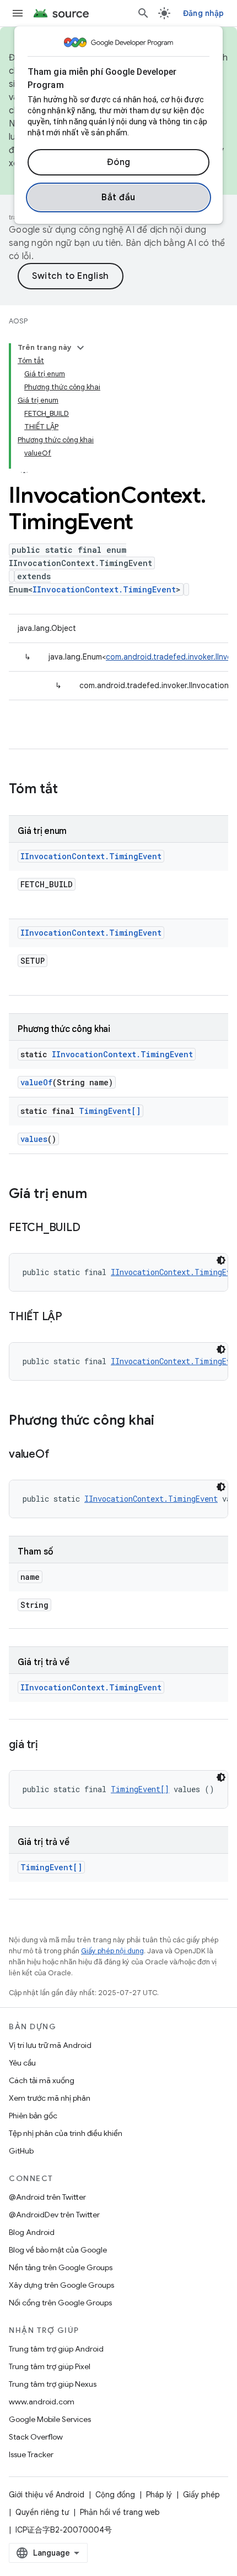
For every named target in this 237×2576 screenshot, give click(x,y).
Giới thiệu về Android (47, 2495)
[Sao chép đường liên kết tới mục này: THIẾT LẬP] (73, 1317)
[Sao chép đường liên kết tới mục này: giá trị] (49, 1745)
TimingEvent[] (110, 1111)
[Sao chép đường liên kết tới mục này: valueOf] (60, 1455)
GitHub (21, 2151)
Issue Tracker (31, 2454)
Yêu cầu (22, 2063)
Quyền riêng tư (42, 2512)
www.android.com (42, 2402)
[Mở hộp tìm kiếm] (143, 13)
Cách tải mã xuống (42, 2080)
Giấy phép (201, 2495)
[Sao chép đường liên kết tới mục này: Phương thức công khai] (165, 1421)
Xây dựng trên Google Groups (61, 2285)
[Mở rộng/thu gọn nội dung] (80, 348)
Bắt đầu (118, 197)
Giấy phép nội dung (112, 1951)
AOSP (18, 321)
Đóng (119, 162)
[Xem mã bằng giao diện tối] (221, 1260)
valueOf (36, 1082)
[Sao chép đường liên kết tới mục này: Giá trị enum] (98, 1195)
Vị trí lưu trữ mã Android (50, 2045)
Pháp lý (159, 2495)
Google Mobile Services (50, 2419)
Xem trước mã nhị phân (50, 2098)
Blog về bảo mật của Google (58, 2250)
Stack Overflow (36, 2437)
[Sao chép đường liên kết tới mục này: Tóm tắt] (69, 790)
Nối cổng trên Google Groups (60, 2303)
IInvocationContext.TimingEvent (104, 589)
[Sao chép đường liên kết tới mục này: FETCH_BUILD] (91, 1228)
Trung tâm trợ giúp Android (56, 2349)
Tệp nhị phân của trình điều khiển (66, 2133)
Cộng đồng (115, 2495)
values (34, 1139)
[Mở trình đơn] (18, 13)
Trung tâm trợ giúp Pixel (50, 2366)
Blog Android (32, 2232)
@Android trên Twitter (47, 2197)
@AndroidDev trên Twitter (54, 2215)
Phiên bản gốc (33, 2116)
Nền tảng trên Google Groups (61, 2267)
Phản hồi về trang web (120, 2512)
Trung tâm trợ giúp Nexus (53, 2384)
